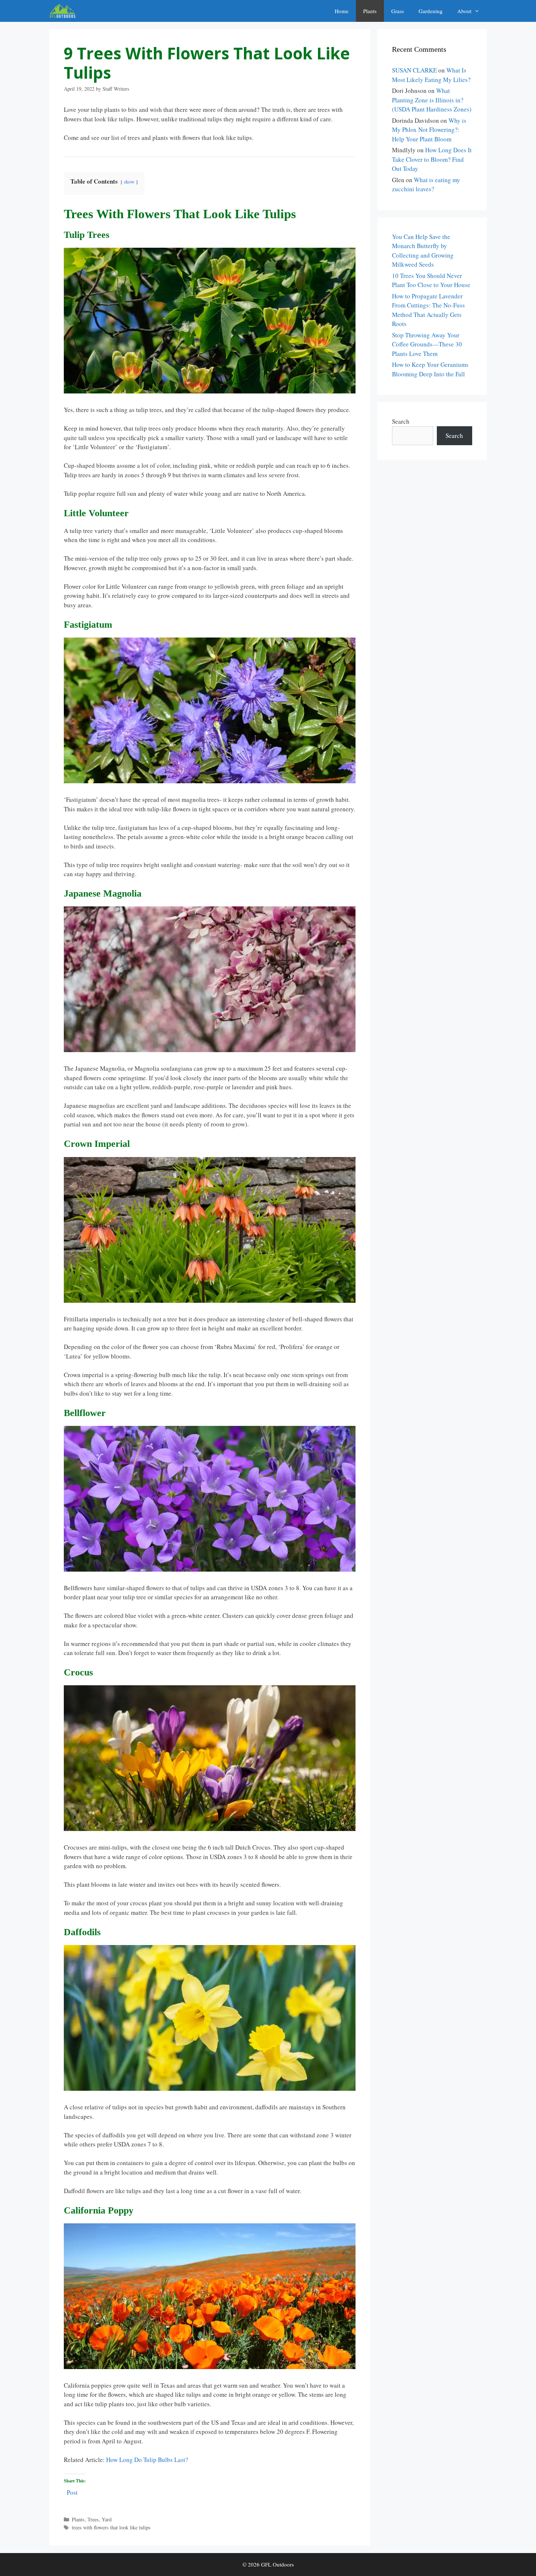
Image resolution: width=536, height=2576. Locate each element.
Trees (93, 2519)
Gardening (431, 11)
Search (401, 421)
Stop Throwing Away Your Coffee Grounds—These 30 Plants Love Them (427, 344)
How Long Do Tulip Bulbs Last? (147, 2460)
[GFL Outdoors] (64, 11)
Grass (398, 11)
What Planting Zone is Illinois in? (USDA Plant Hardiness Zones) (432, 100)
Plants (370, 11)
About (464, 11)
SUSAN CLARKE (414, 70)
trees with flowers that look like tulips (111, 2527)
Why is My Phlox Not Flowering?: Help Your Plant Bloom (429, 130)
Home (342, 11)
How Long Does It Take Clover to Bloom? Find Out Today (432, 159)
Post (72, 2491)
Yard (107, 2519)
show (129, 182)
